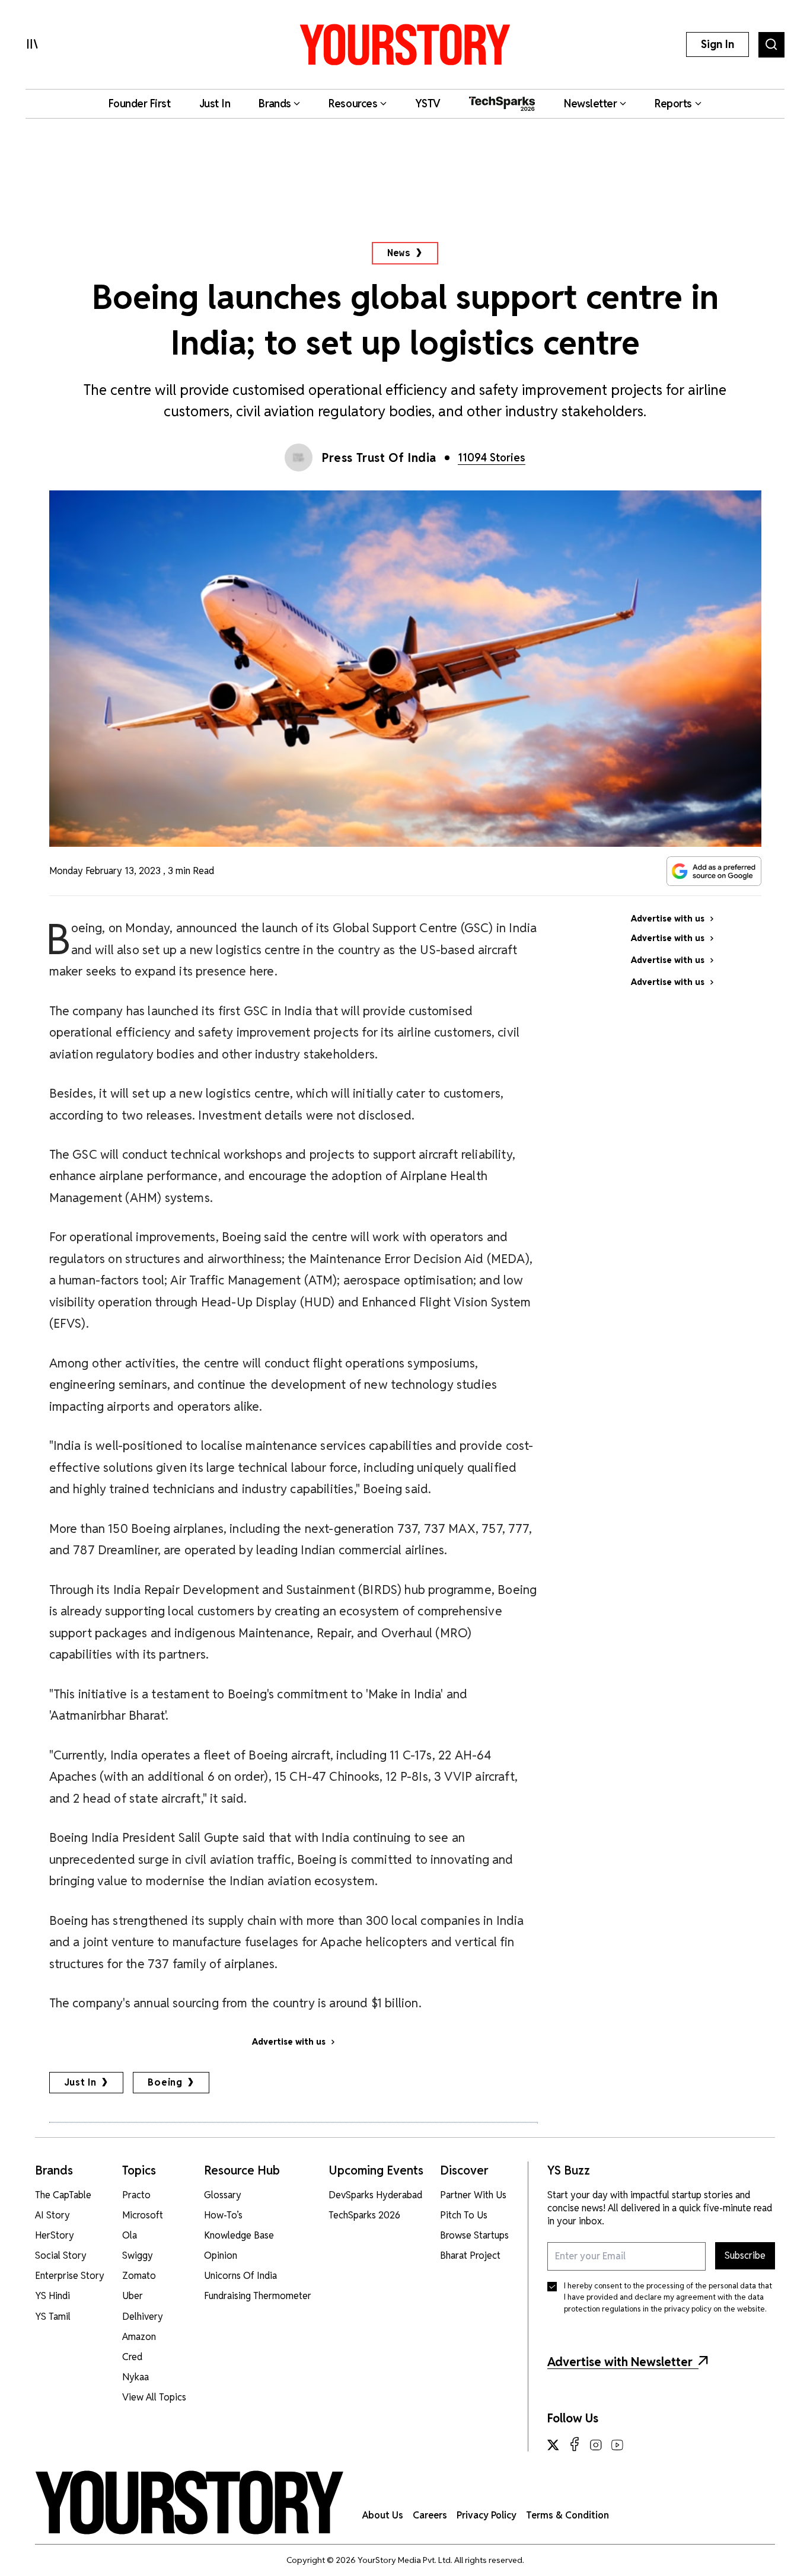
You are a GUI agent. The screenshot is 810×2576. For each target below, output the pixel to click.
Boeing (165, 2082)
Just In (81, 2082)
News (399, 253)
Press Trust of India (379, 458)
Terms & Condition (567, 2515)
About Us (383, 2515)
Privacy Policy (487, 2515)
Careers (430, 2515)
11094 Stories (492, 458)
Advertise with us (289, 2042)
